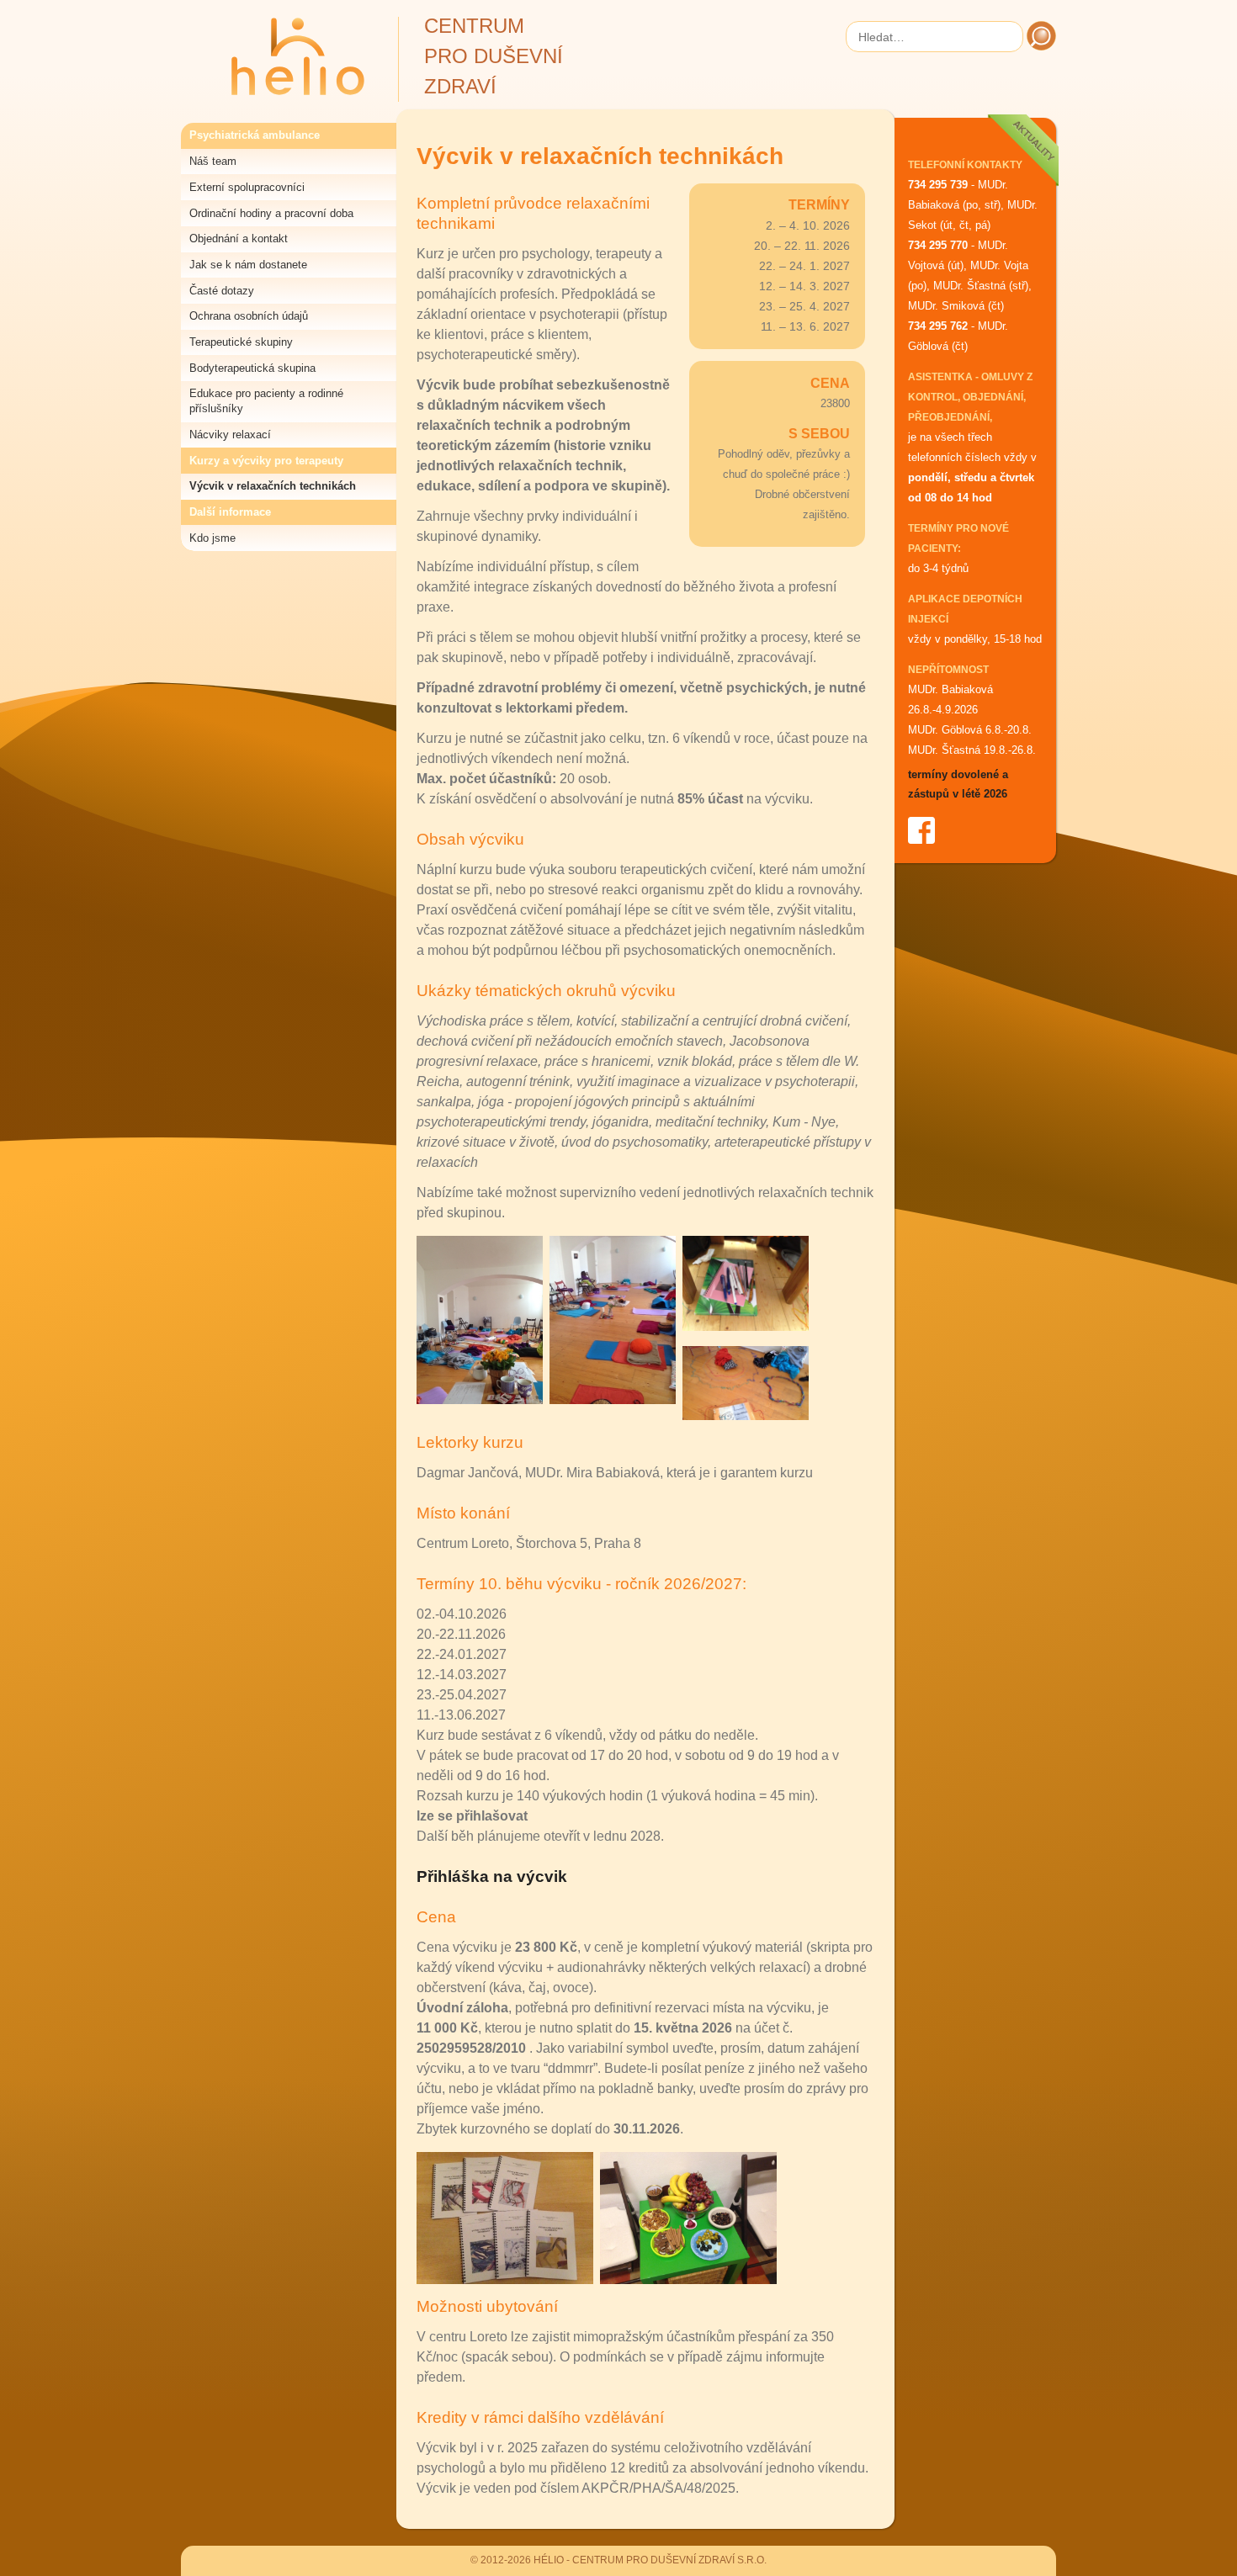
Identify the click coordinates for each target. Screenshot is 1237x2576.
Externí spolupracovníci (247, 187)
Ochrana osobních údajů (249, 316)
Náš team (213, 161)
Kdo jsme (212, 538)
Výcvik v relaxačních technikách (273, 486)
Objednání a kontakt (239, 239)
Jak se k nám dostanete (248, 265)
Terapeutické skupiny (241, 342)
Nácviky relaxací (230, 435)
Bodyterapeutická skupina (252, 368)
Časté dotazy (222, 291)
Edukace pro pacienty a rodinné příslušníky (266, 401)
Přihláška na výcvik (492, 1876)
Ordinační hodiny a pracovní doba (271, 213)
